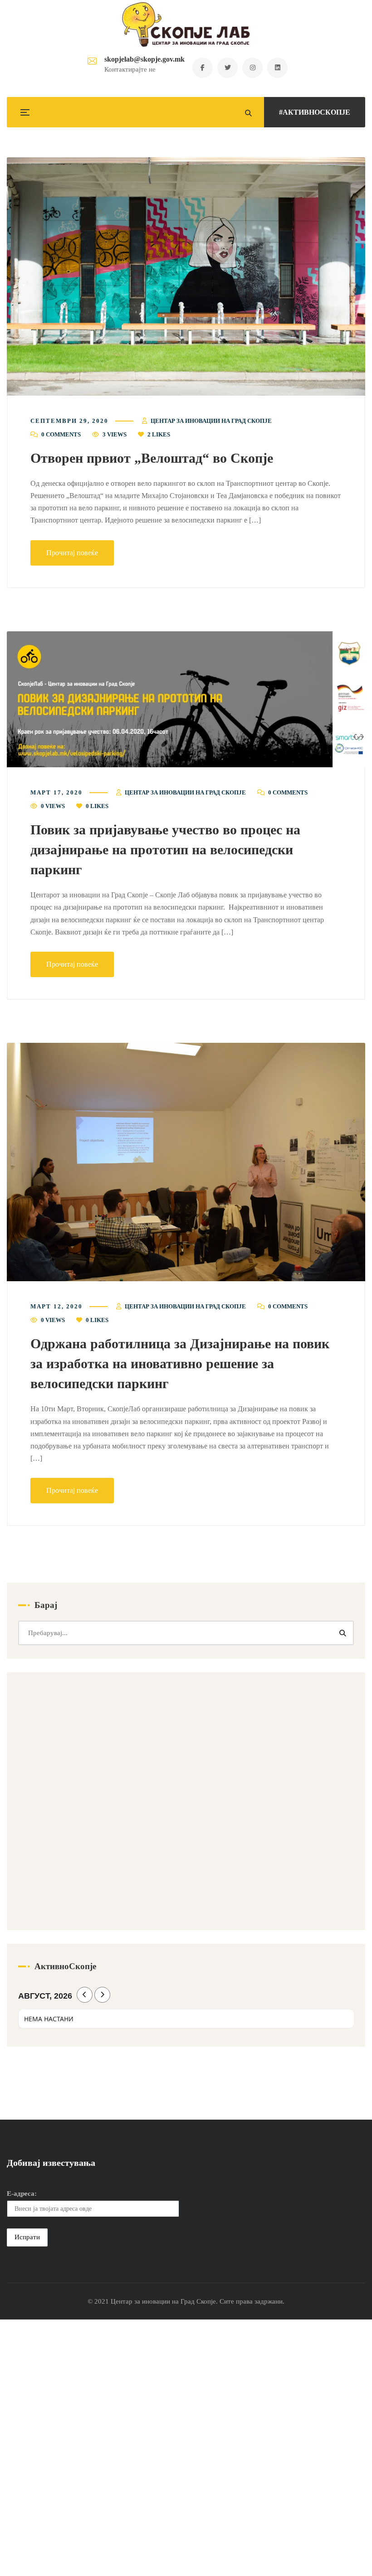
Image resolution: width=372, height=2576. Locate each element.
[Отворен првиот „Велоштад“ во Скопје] (186, 276)
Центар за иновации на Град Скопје (211, 421)
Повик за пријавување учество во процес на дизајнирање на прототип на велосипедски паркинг (165, 850)
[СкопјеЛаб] (186, 24)
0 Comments (61, 434)
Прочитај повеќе (72, 553)
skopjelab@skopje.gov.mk (144, 59)
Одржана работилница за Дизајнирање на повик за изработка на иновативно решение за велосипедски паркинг (180, 1363)
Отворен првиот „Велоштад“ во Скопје (152, 458)
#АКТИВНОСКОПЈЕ (315, 112)
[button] (186, 276)
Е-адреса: (22, 2193)
